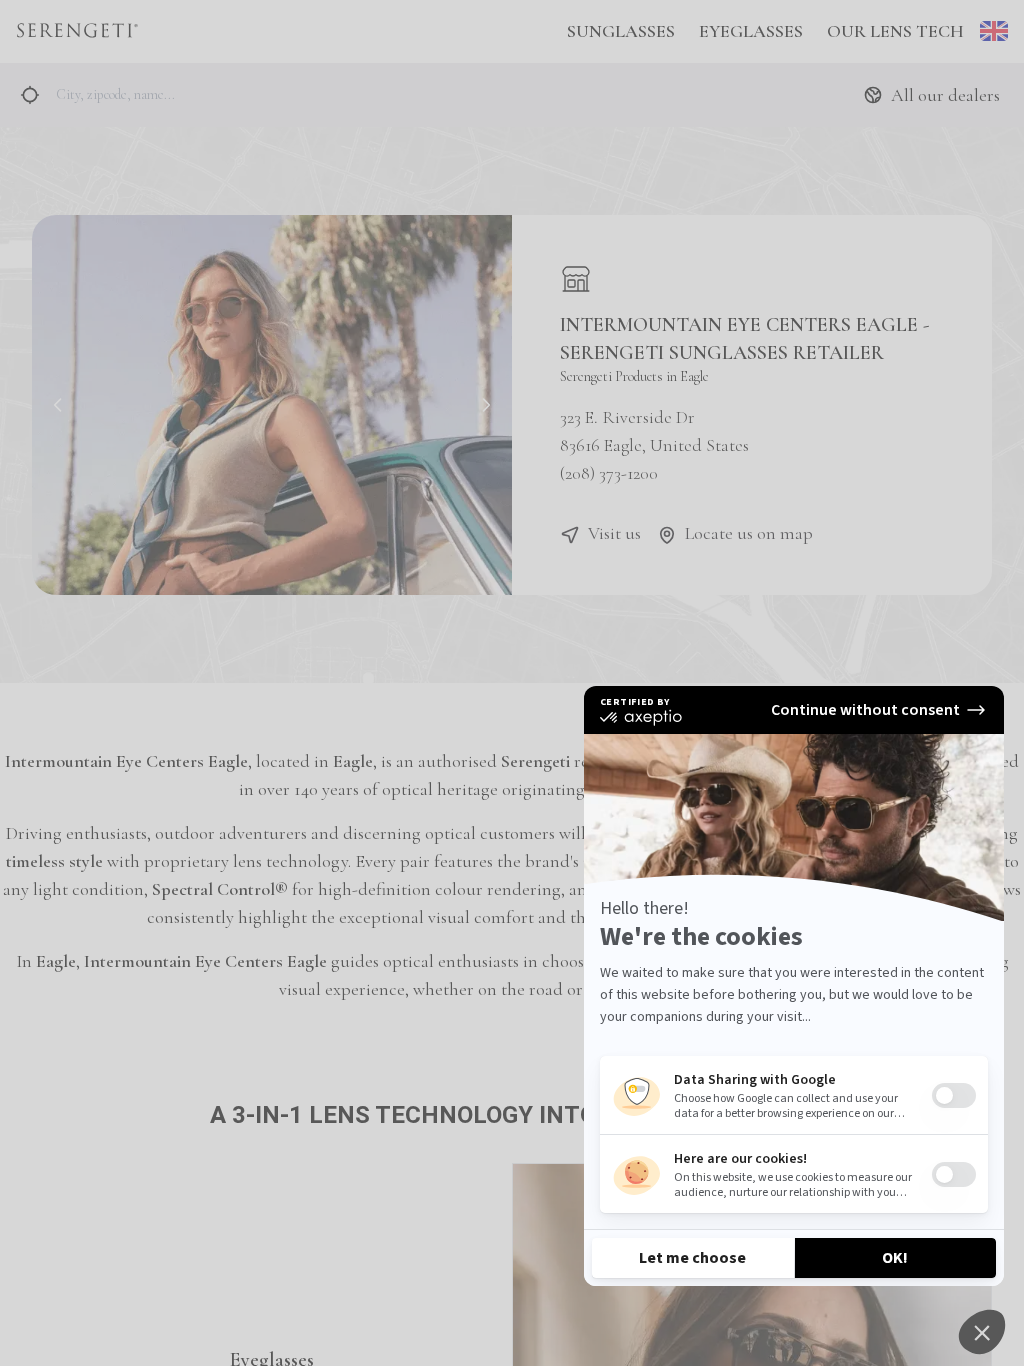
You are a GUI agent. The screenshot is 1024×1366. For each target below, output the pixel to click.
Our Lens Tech (895, 31)
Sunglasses (621, 31)
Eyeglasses (751, 31)
